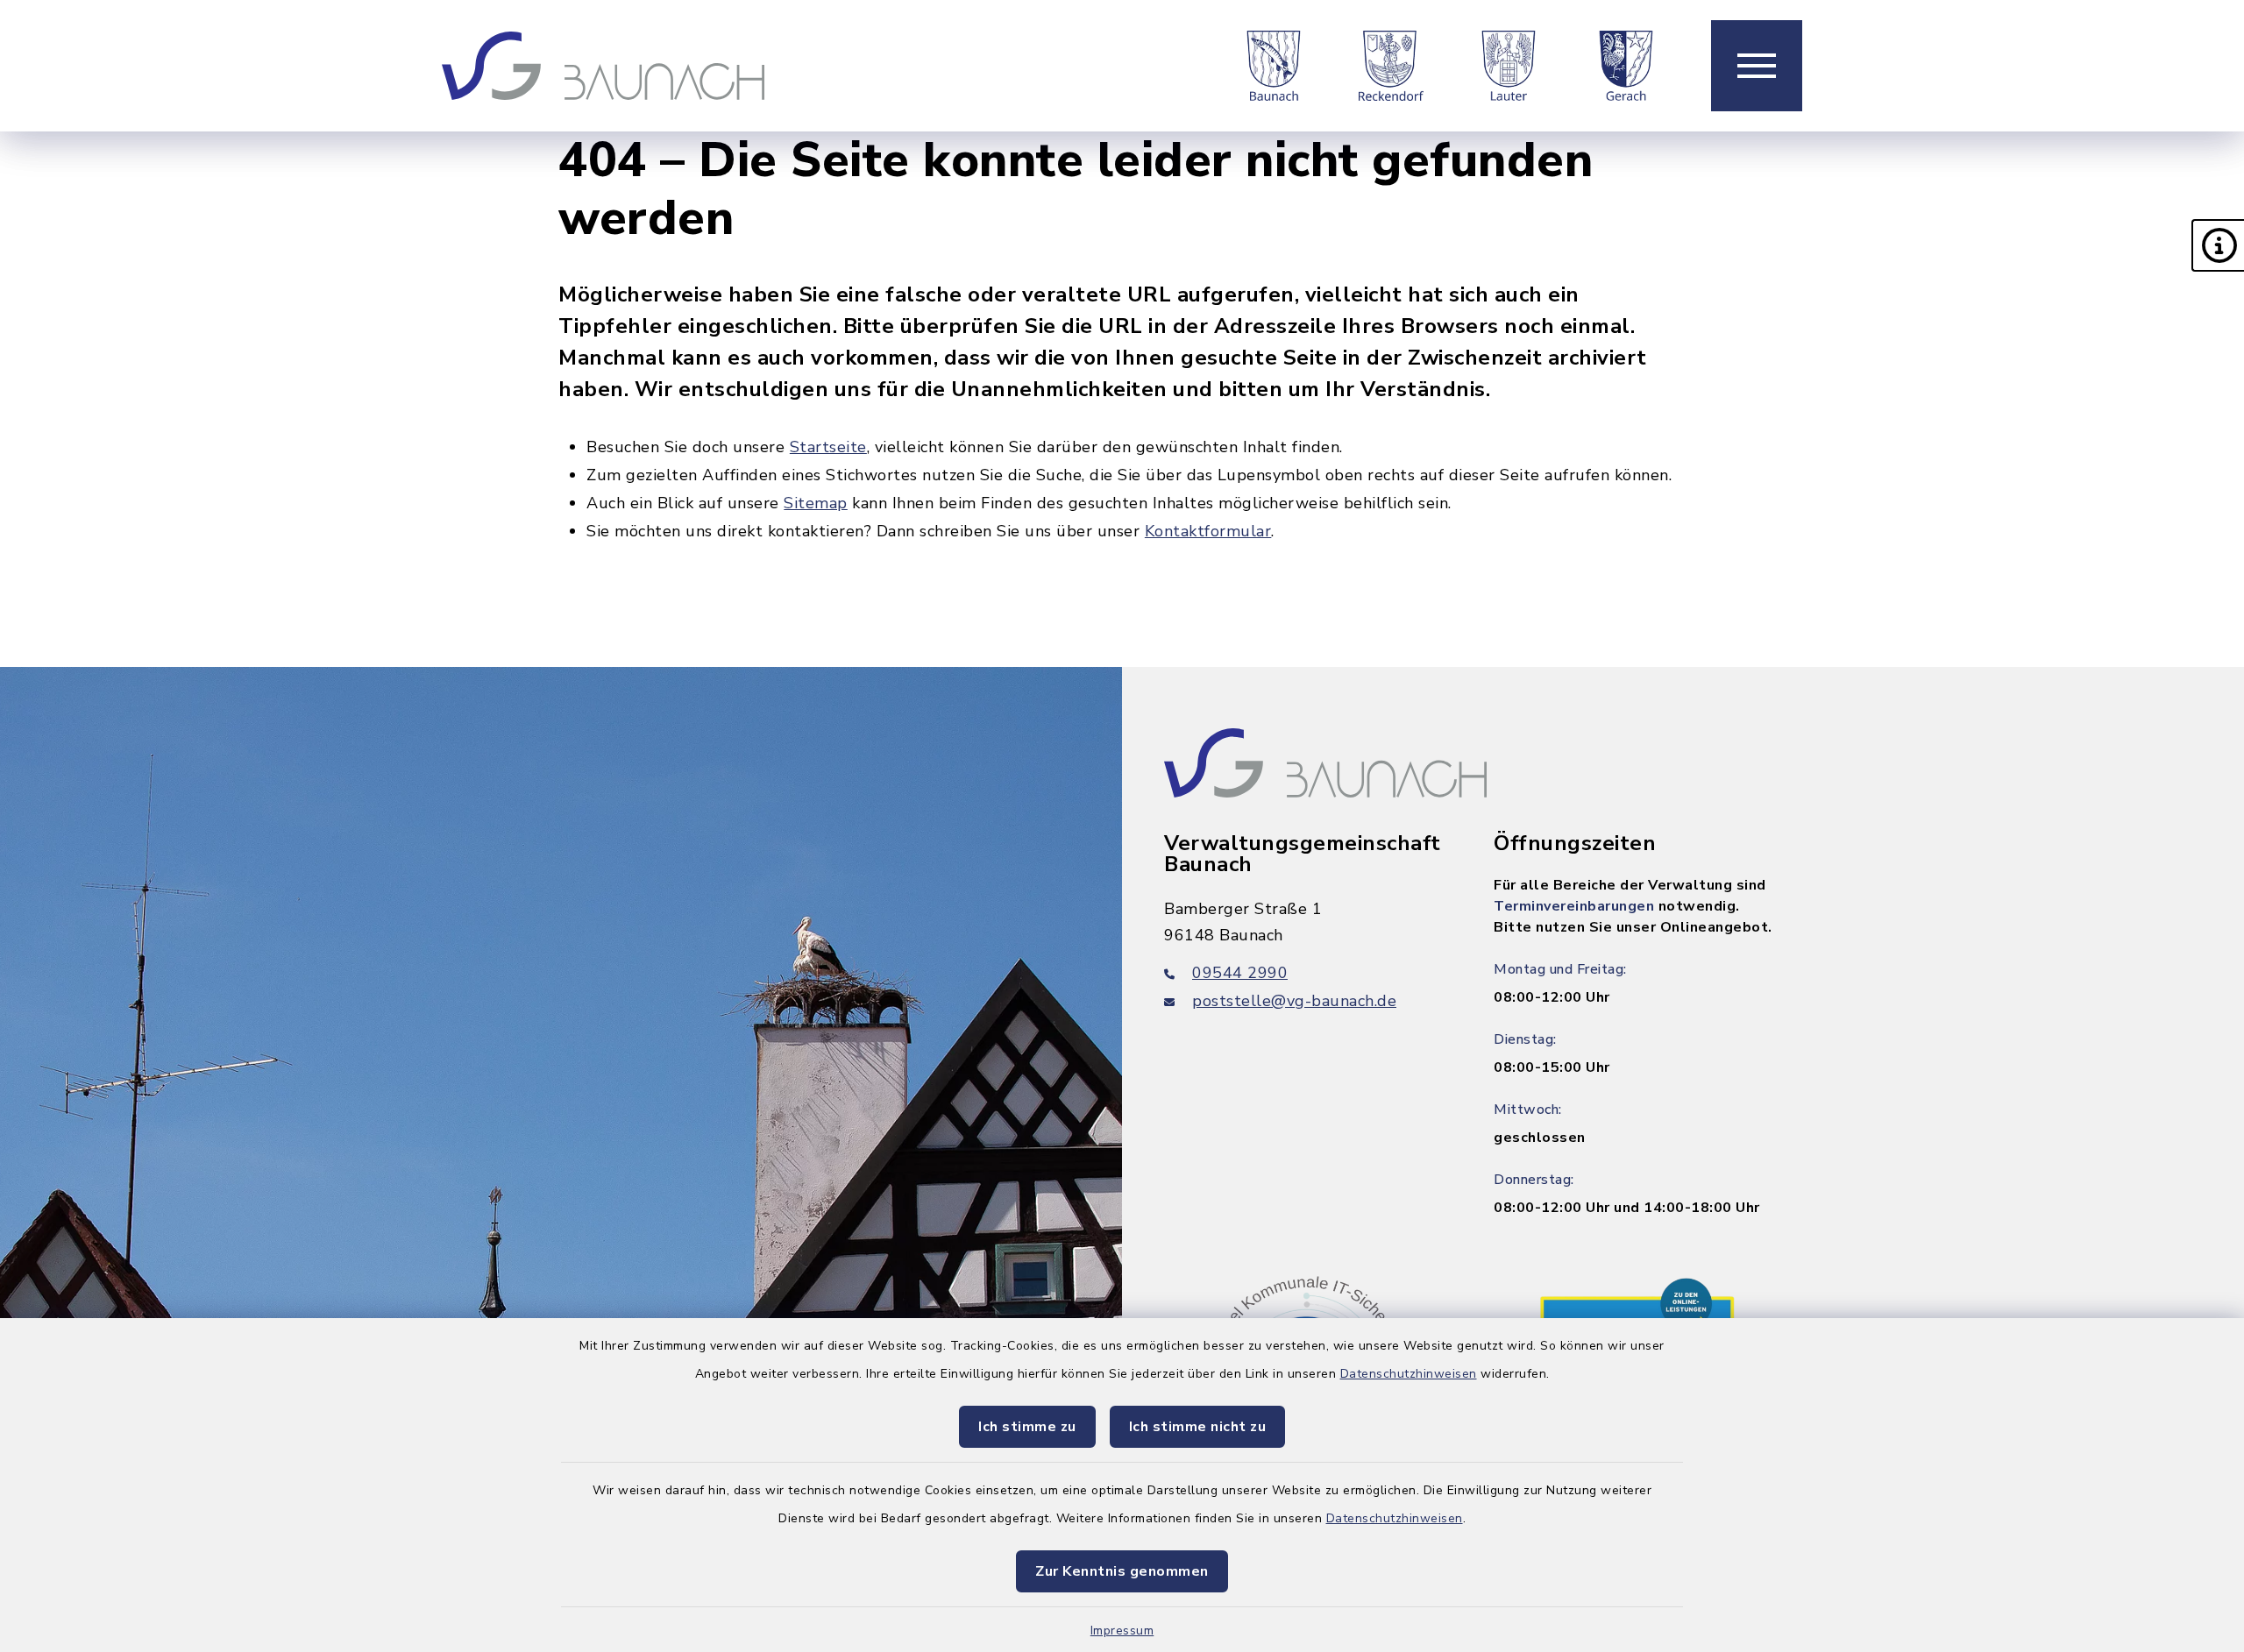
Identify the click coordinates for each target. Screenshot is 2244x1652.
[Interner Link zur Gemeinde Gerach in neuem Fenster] (1626, 66)
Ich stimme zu (1027, 1427)
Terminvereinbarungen (1574, 906)
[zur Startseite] (603, 66)
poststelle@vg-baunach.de (1294, 1001)
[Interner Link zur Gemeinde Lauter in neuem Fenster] (1509, 66)
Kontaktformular (1208, 531)
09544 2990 (1240, 973)
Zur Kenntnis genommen (1122, 1571)
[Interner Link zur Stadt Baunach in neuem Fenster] (1274, 66)
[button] (2218, 245)
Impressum (1122, 1631)
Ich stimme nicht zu (1198, 1427)
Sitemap (816, 503)
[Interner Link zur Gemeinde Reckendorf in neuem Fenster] (1391, 66)
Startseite (828, 447)
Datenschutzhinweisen (1409, 1374)
